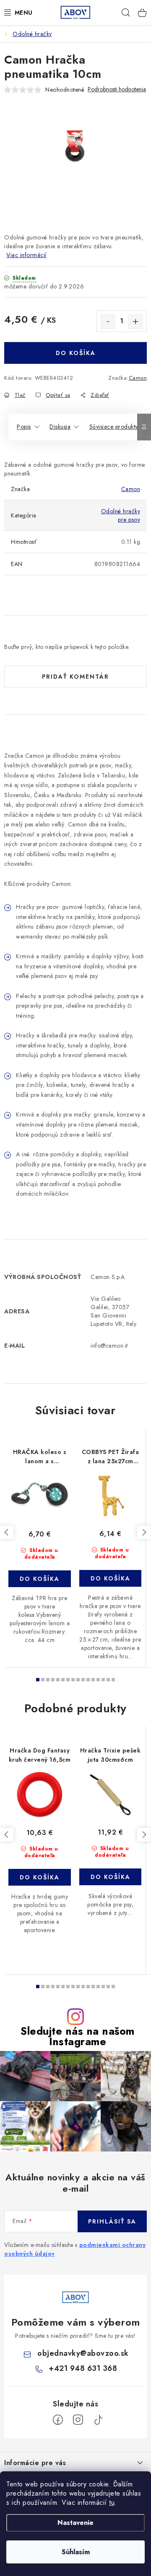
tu (112, 2503)
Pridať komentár (75, 677)
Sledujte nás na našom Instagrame (78, 2036)
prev (7, 1532)
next (144, 1532)
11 (93, 1680)
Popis (24, 427)
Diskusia (60, 427)
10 (88, 1680)
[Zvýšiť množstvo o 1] (135, 322)
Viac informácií (26, 255)
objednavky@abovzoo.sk (83, 2353)
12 (98, 1680)
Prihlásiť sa (112, 2221)
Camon (138, 378)
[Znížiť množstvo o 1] (108, 322)
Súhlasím (76, 2552)
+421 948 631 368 (83, 2368)
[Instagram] (78, 2420)
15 (113, 1680)
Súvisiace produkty (114, 427)
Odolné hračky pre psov (121, 515)
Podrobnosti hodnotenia (117, 89)
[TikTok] (98, 2420)
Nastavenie (75, 2523)
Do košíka (76, 353)
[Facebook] (58, 2420)
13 (103, 1680)
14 (108, 1680)
